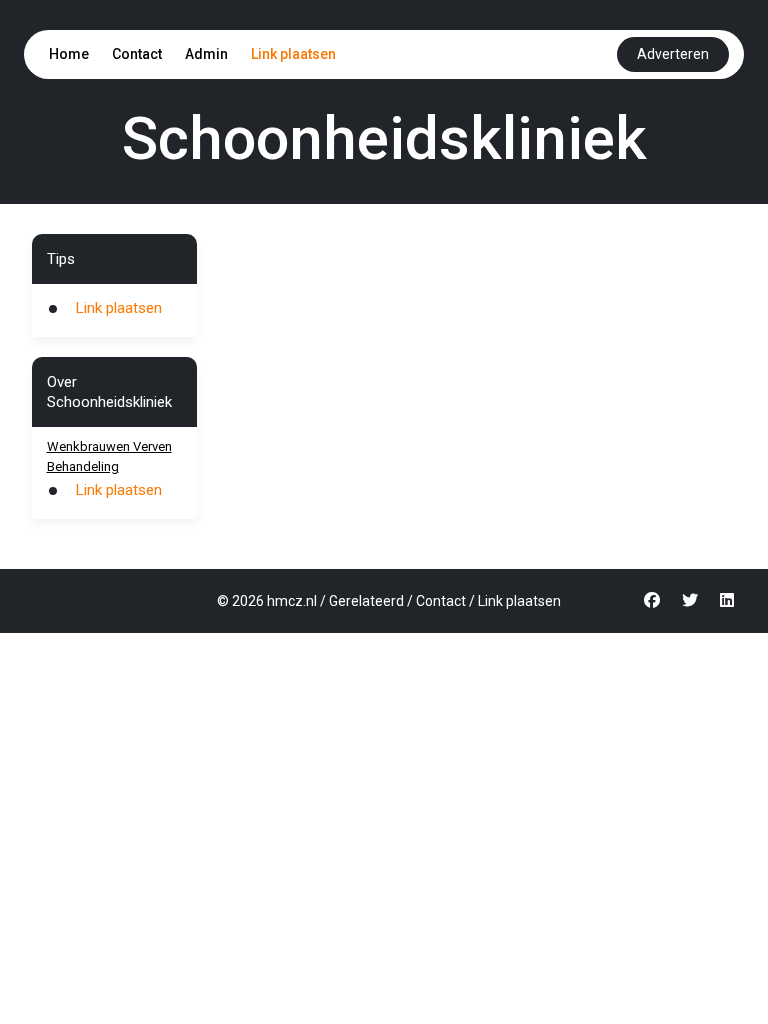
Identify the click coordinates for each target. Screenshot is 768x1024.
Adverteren (673, 54)
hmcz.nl (292, 601)
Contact (137, 54)
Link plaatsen (293, 54)
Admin (206, 54)
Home (69, 54)
